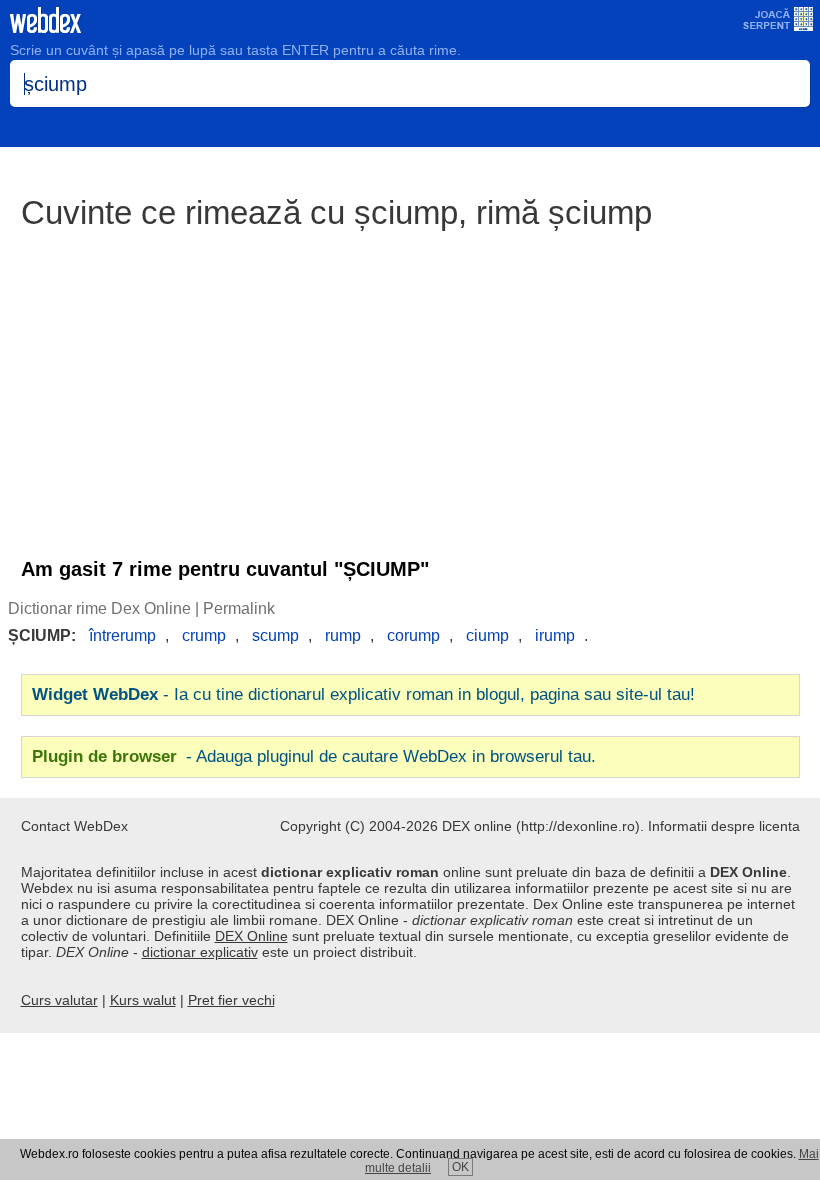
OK (460, 1167)
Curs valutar (59, 1000)
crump (204, 635)
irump (555, 635)
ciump (487, 635)
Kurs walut (143, 1000)
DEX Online (251, 936)
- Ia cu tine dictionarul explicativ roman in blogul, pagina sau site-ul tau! (363, 694)
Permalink (239, 608)
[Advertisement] (410, 384)
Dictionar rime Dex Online (99, 608)
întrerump (122, 635)
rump (343, 635)
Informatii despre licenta (724, 826)
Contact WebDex (74, 826)
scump (275, 635)
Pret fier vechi (231, 1000)
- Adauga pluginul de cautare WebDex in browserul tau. (314, 756)
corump (413, 635)
